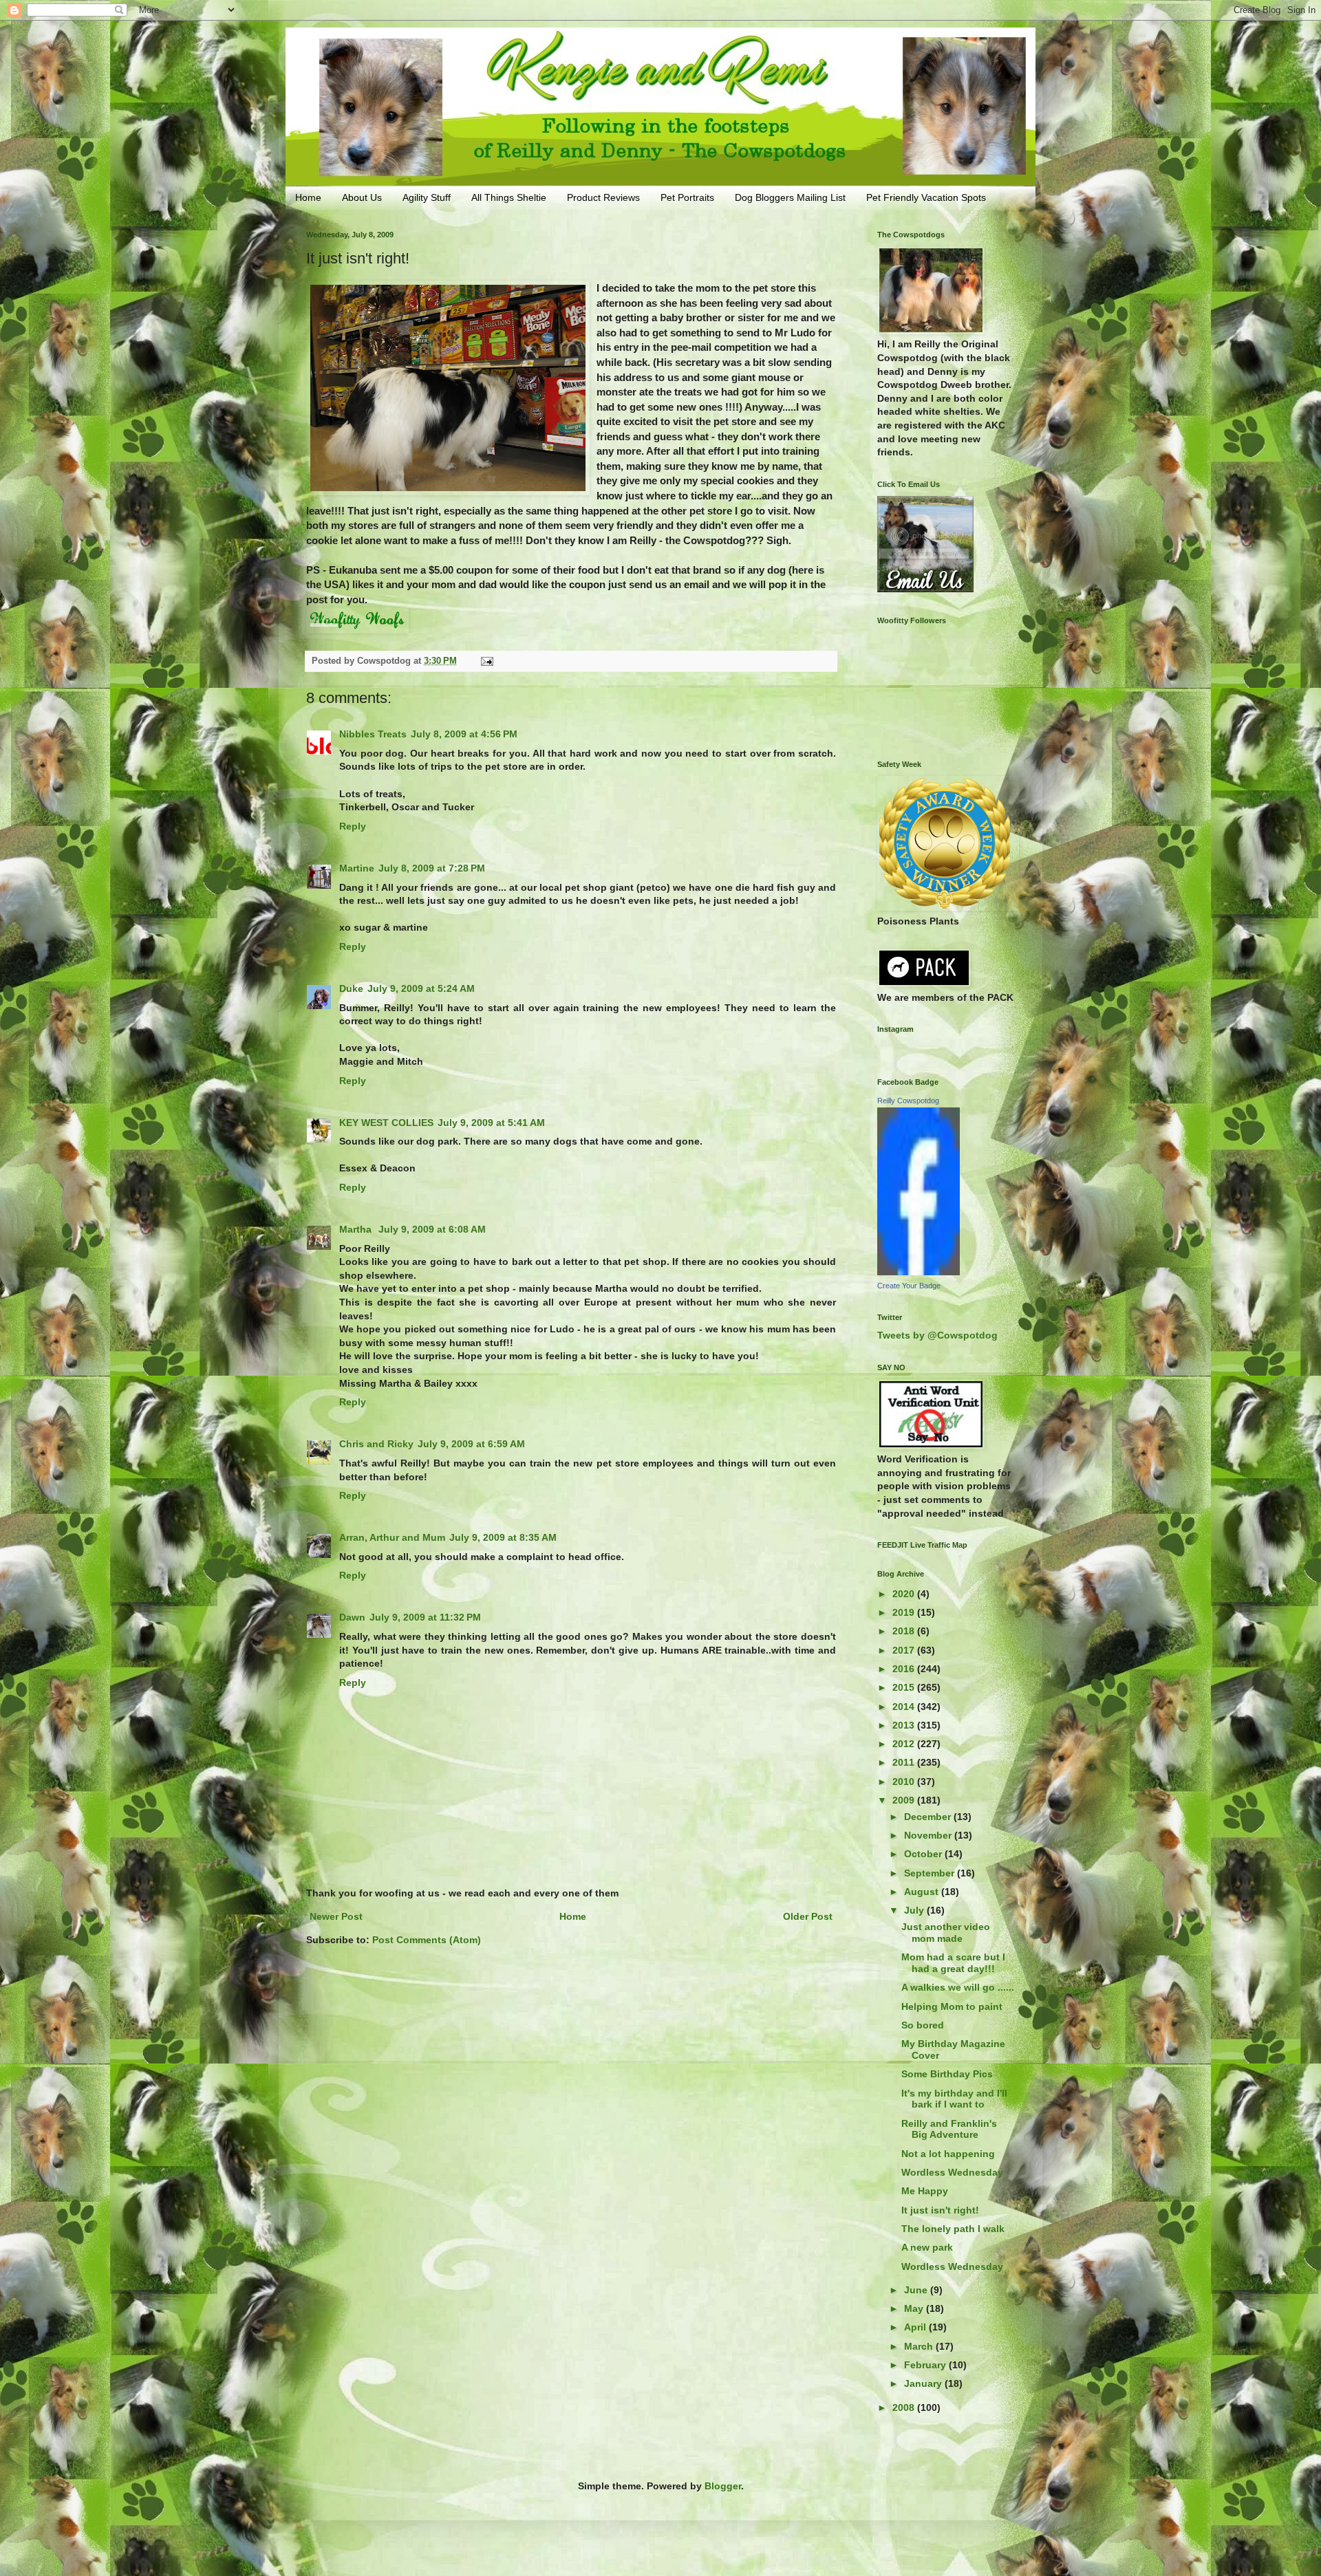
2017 (905, 1650)
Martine (357, 868)
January (924, 2383)
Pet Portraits (687, 197)
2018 (905, 1631)
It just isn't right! (940, 2210)
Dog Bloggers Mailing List (790, 197)
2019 (905, 1612)
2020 (905, 1594)
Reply (353, 826)
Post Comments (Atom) (427, 1940)
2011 (905, 1762)
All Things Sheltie (509, 197)
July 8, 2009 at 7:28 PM (432, 868)
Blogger (723, 2486)
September (931, 1873)
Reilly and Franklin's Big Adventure (949, 2129)
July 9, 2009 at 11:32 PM (425, 1617)
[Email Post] (486, 661)
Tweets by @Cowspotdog (937, 1335)
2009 (905, 1800)
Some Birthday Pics (947, 2074)
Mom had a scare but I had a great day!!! (953, 1963)
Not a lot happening (948, 2154)
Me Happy (925, 2191)
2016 (905, 1669)
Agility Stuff (427, 197)
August (923, 1892)
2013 (905, 1725)
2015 (905, 1687)
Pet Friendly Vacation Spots (926, 197)
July (915, 1910)
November (929, 1835)
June (917, 2290)
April (916, 2327)
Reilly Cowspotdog (908, 1101)
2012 (905, 1744)
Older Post (808, 1916)
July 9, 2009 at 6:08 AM (432, 1229)
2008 (905, 2407)
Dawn (352, 1617)
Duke (351, 988)
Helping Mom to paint (952, 2006)
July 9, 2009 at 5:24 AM (421, 988)
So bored (923, 2025)
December (929, 1817)
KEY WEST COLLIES (386, 1123)
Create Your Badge (909, 1286)
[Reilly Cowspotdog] (919, 1272)
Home (308, 197)
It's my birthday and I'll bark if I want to (954, 2099)
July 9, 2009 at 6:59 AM (471, 1444)
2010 (905, 1782)
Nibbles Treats (373, 734)
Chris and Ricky (376, 1444)
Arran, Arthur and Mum (392, 1537)
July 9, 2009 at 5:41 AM (491, 1123)
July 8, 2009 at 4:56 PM (464, 734)
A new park (927, 2247)
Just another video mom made (946, 1933)
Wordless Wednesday (952, 2172)
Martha (357, 1229)
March (920, 2346)
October (924, 1854)
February (926, 2365)
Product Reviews (603, 197)
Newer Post (336, 1916)
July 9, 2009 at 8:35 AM (503, 1537)
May (915, 2308)
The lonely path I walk (953, 2229)
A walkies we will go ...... (958, 1987)
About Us (362, 197)
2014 (905, 1707)
